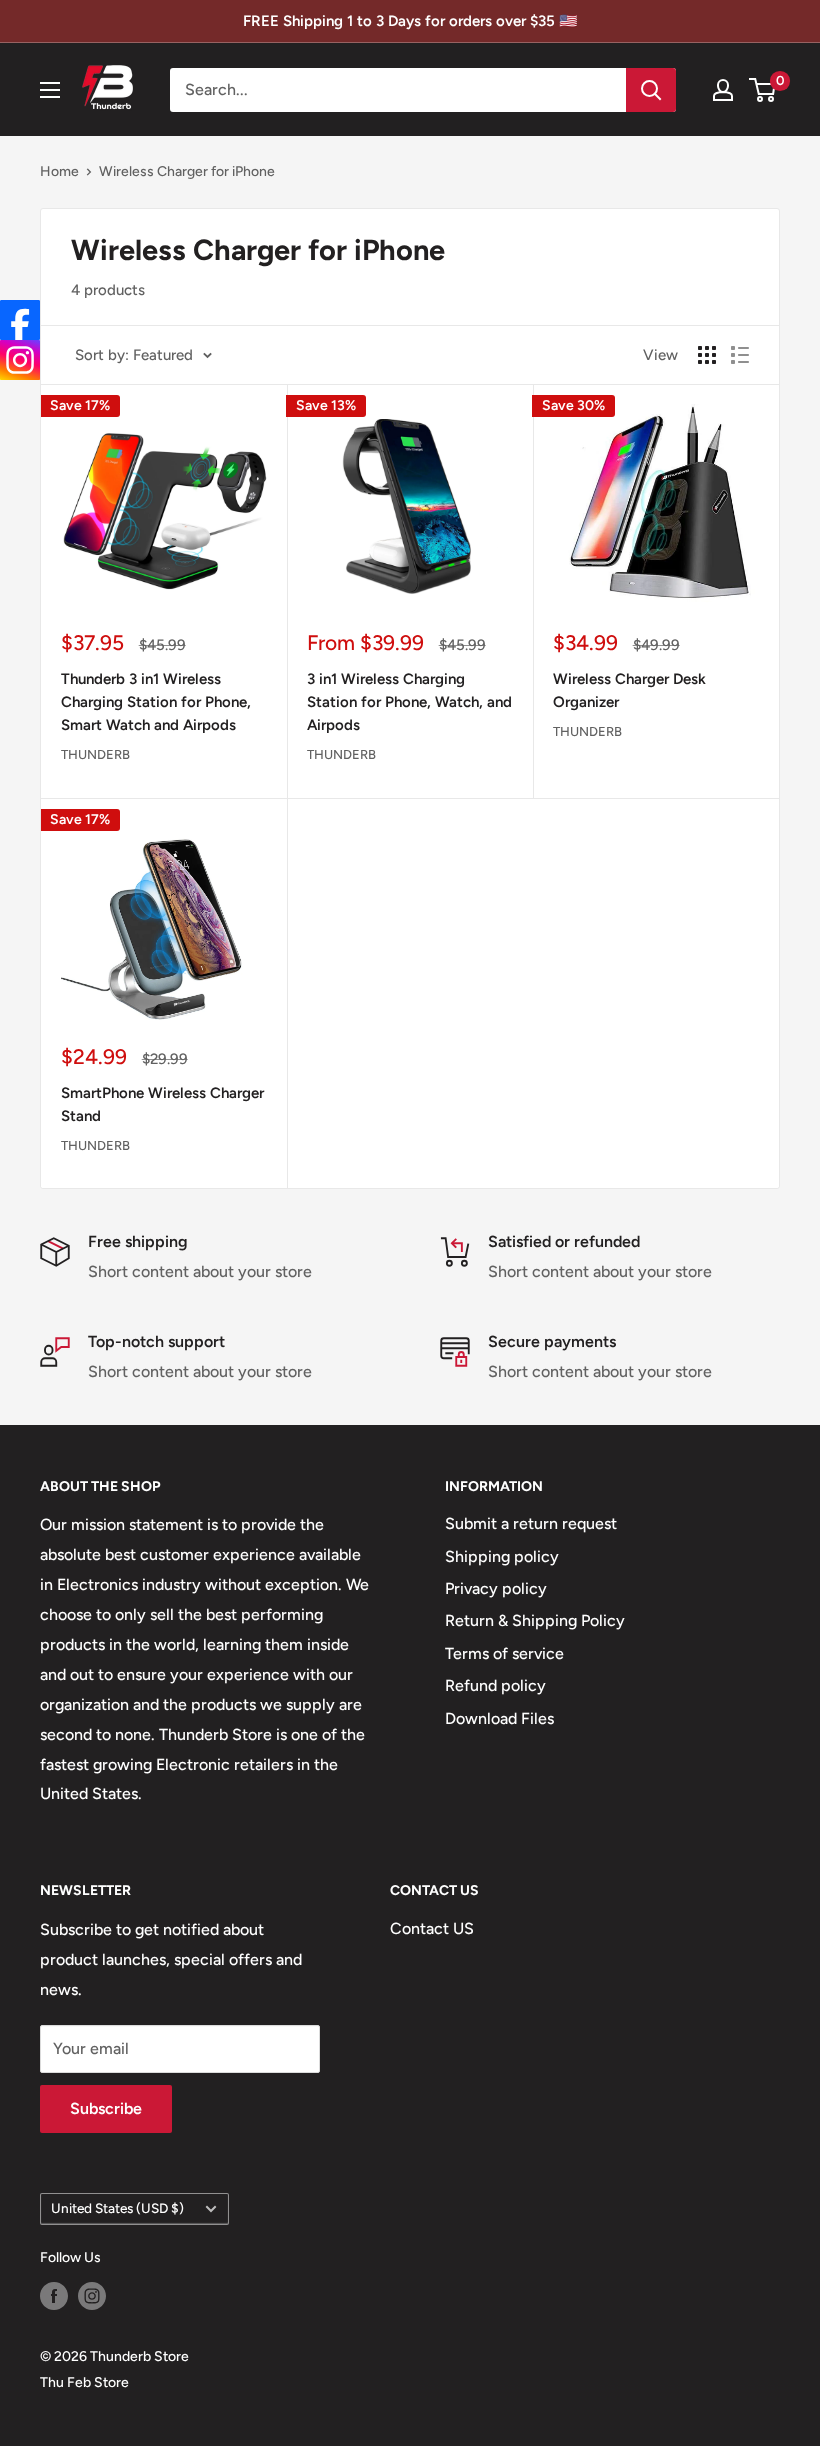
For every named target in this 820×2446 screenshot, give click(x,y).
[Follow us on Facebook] (54, 2296)
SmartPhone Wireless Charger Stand (162, 1104)
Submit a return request (531, 1523)
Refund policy (495, 1685)
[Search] (651, 90)
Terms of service (504, 1653)
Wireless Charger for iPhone (187, 171)
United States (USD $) (117, 2208)
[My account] (723, 90)
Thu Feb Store (84, 2382)
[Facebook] (20, 320)
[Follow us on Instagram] (92, 2296)
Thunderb (95, 754)
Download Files (499, 1718)
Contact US (432, 1928)
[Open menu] (50, 90)
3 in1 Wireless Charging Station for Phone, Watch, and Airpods (409, 702)
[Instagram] (20, 360)
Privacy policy (496, 1588)
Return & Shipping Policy (535, 1620)
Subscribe (106, 2108)
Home (59, 171)
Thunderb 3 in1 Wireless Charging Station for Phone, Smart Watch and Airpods (156, 702)
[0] (763, 90)
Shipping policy (502, 1556)
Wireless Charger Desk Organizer (629, 690)
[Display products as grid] (707, 355)
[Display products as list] (740, 355)
